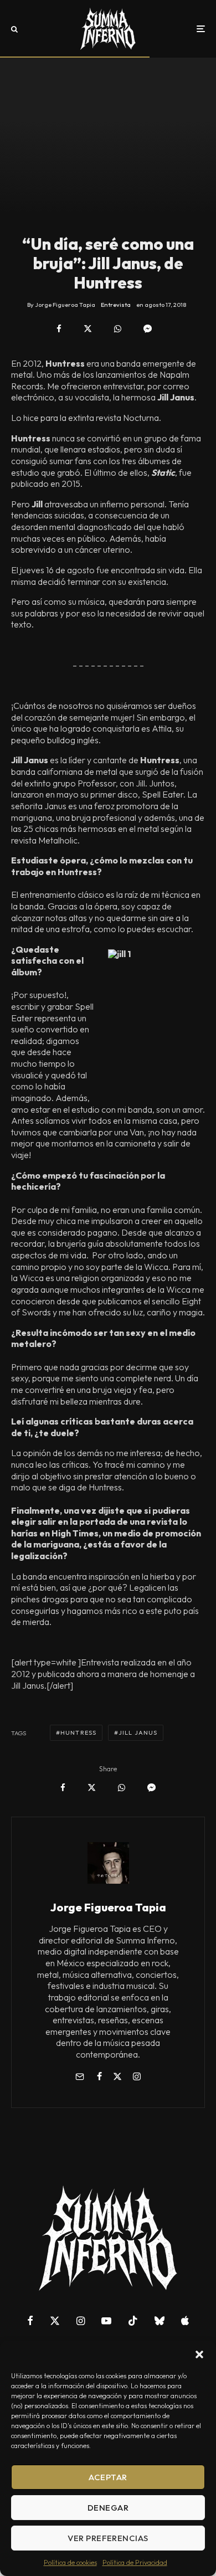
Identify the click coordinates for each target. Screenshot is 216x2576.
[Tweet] (88, 329)
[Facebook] (30, 2321)
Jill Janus (138, 1732)
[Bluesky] (160, 2321)
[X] (55, 2321)
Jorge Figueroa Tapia (108, 1907)
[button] (199, 2354)
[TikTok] (133, 2321)
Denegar (108, 2508)
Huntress (78, 1732)
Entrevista (116, 305)
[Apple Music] (185, 2321)
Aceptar (108, 2477)
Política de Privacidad (135, 2562)
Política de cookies (70, 2562)
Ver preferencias (108, 2538)
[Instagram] (81, 2321)
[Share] (59, 329)
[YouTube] (106, 2321)
